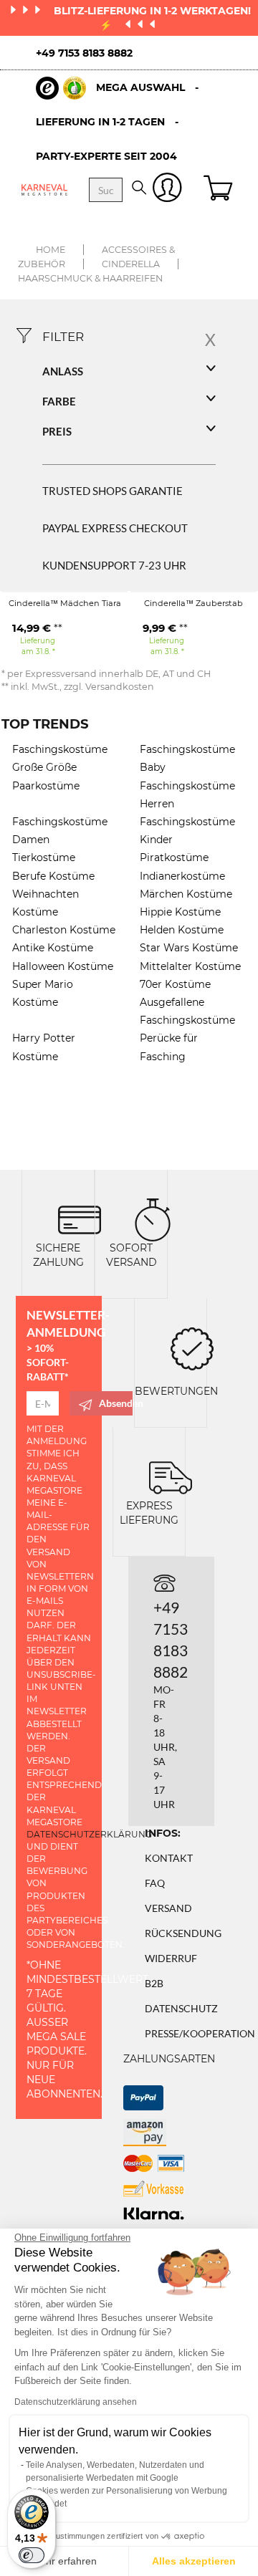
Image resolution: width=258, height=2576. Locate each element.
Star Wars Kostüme (189, 948)
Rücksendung (183, 1933)
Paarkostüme (46, 786)
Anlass (63, 371)
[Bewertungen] (192, 1347)
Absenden (116, 1403)
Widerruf (171, 1958)
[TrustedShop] (61, 88)
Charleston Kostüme (64, 930)
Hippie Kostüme (180, 912)
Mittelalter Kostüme (190, 966)
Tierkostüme (44, 857)
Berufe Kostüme (53, 876)
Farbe (59, 401)
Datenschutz (181, 2008)
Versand (168, 1908)
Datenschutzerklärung (89, 1834)
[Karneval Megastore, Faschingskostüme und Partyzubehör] (44, 189)
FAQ (155, 1883)
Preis (57, 431)
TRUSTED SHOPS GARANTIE (113, 491)
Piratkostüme (174, 857)
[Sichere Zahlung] (80, 1218)
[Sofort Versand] (153, 1218)
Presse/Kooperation (200, 2033)
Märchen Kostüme (186, 894)
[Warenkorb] (220, 190)
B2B (154, 1983)
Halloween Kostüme (63, 966)
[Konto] (167, 190)
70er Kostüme (175, 984)
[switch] (32, 2555)
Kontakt (169, 1858)
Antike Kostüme (53, 948)
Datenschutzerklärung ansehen (76, 2402)
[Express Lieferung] (171, 1476)
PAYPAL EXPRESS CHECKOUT (115, 528)
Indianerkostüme (182, 876)
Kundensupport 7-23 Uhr (114, 565)
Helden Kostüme (182, 930)
